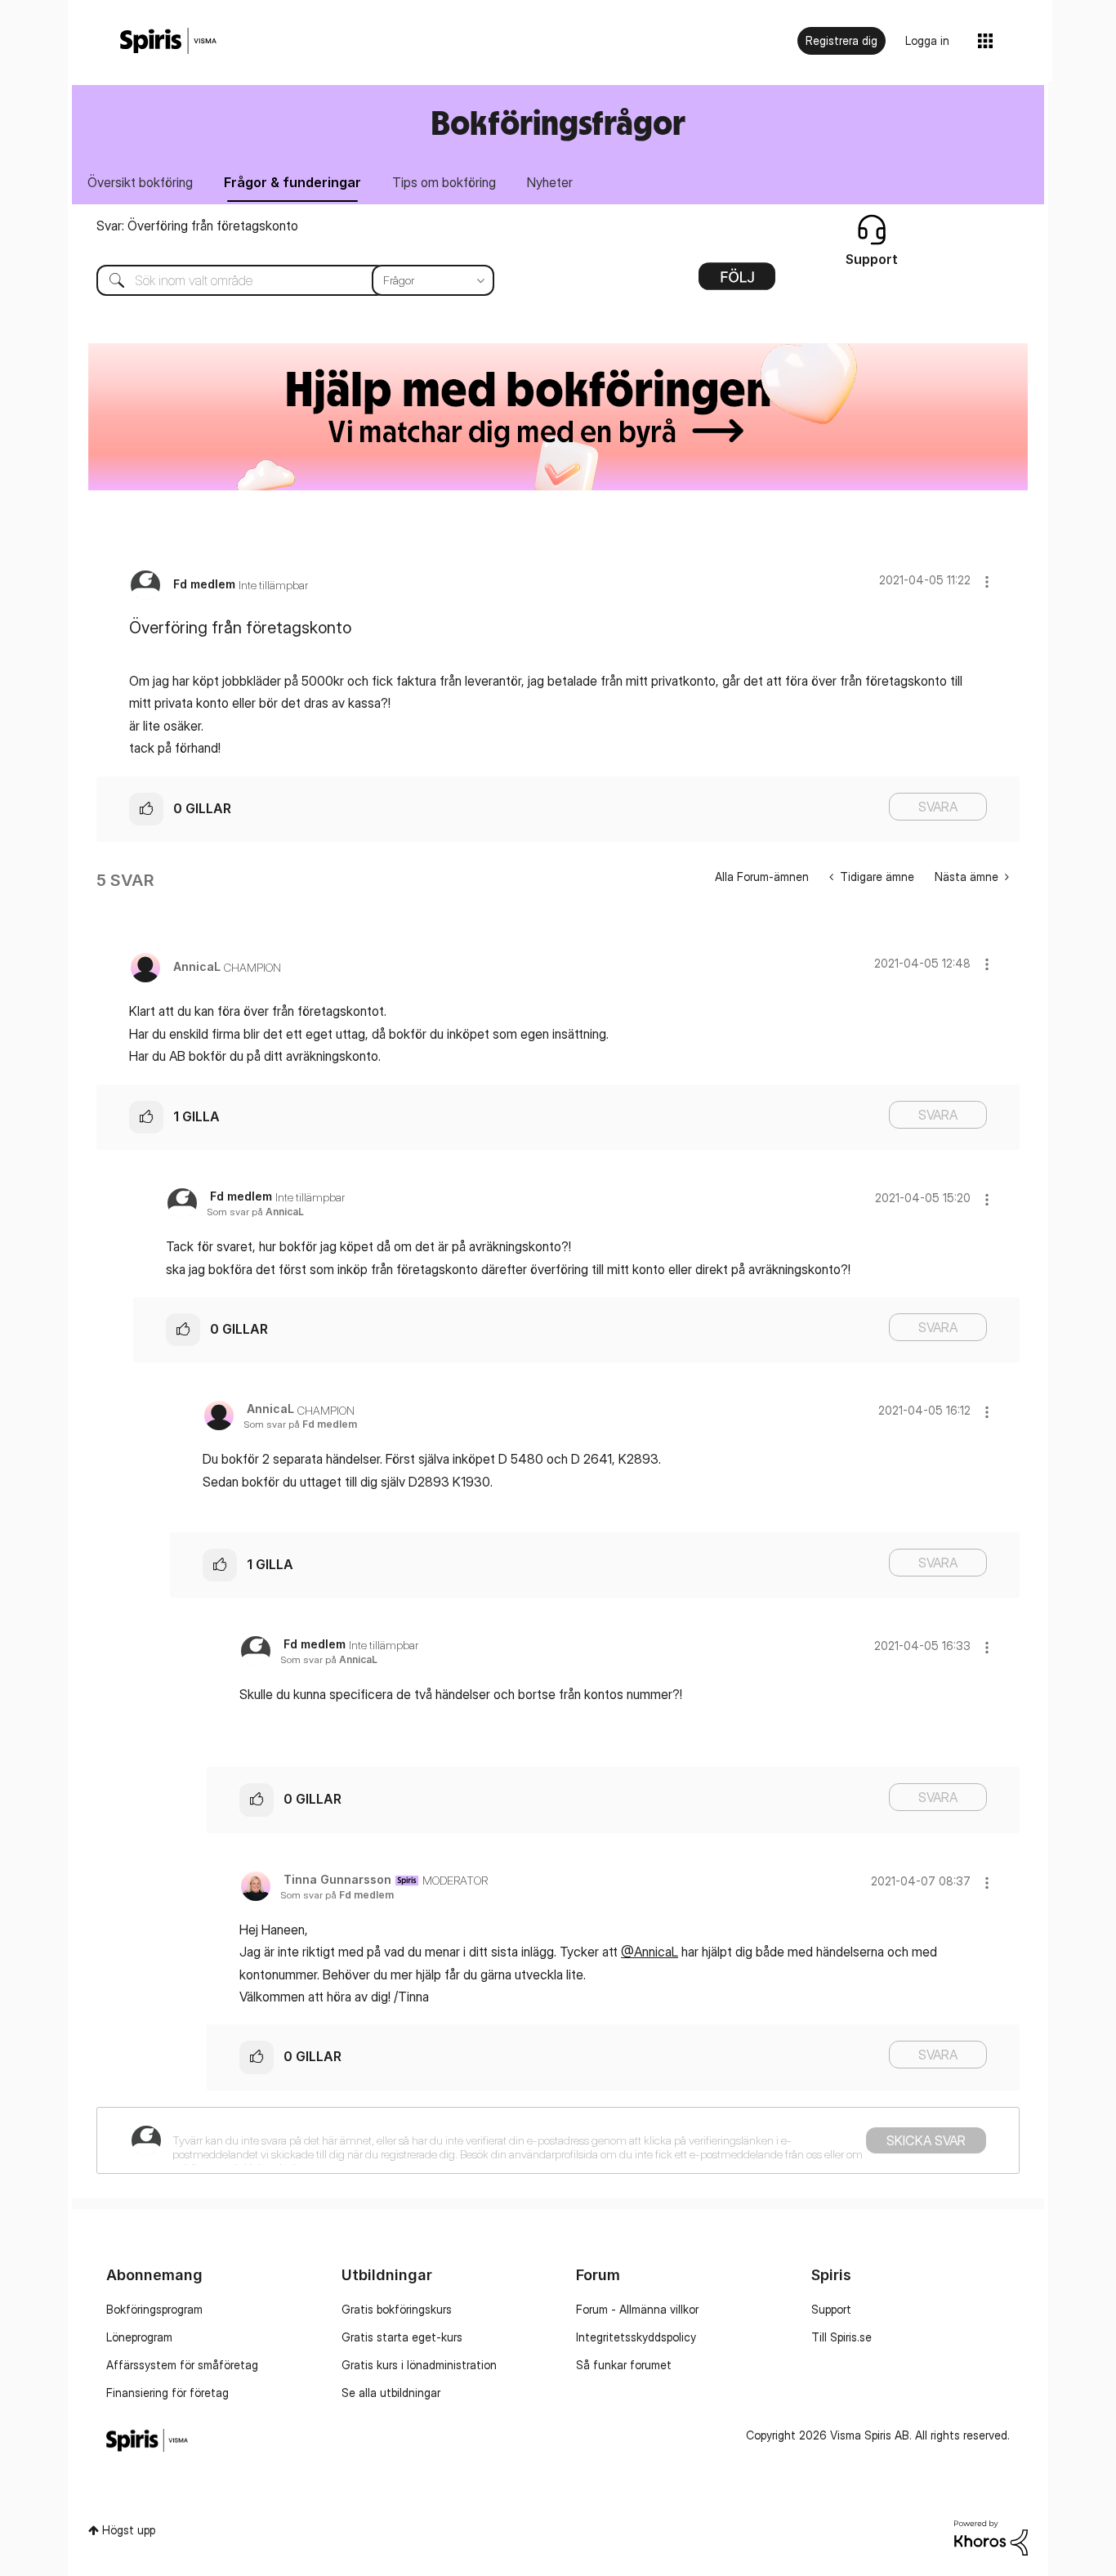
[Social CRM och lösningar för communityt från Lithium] (991, 2536)
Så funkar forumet (624, 2365)
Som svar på (255, 1212)
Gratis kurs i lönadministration (419, 2365)
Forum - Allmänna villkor (637, 2309)
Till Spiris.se (841, 2337)
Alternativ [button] (737, 282)
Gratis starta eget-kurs (402, 2337)
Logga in (927, 40)
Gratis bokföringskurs (397, 2309)
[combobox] (283, 280)
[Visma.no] (168, 41)
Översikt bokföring (140, 182)
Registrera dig (841, 40)
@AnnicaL (650, 1952)
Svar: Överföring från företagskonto (197, 226)
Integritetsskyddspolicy (636, 2337)
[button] (987, 581)
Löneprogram (139, 2337)
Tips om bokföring (444, 182)
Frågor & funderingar (292, 182)
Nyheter (550, 182)
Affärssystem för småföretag (182, 2365)
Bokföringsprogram (154, 2309)
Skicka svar (926, 2140)
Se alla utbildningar (391, 2393)
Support (831, 2309)
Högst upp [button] (129, 2530)
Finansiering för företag (167, 2393)
